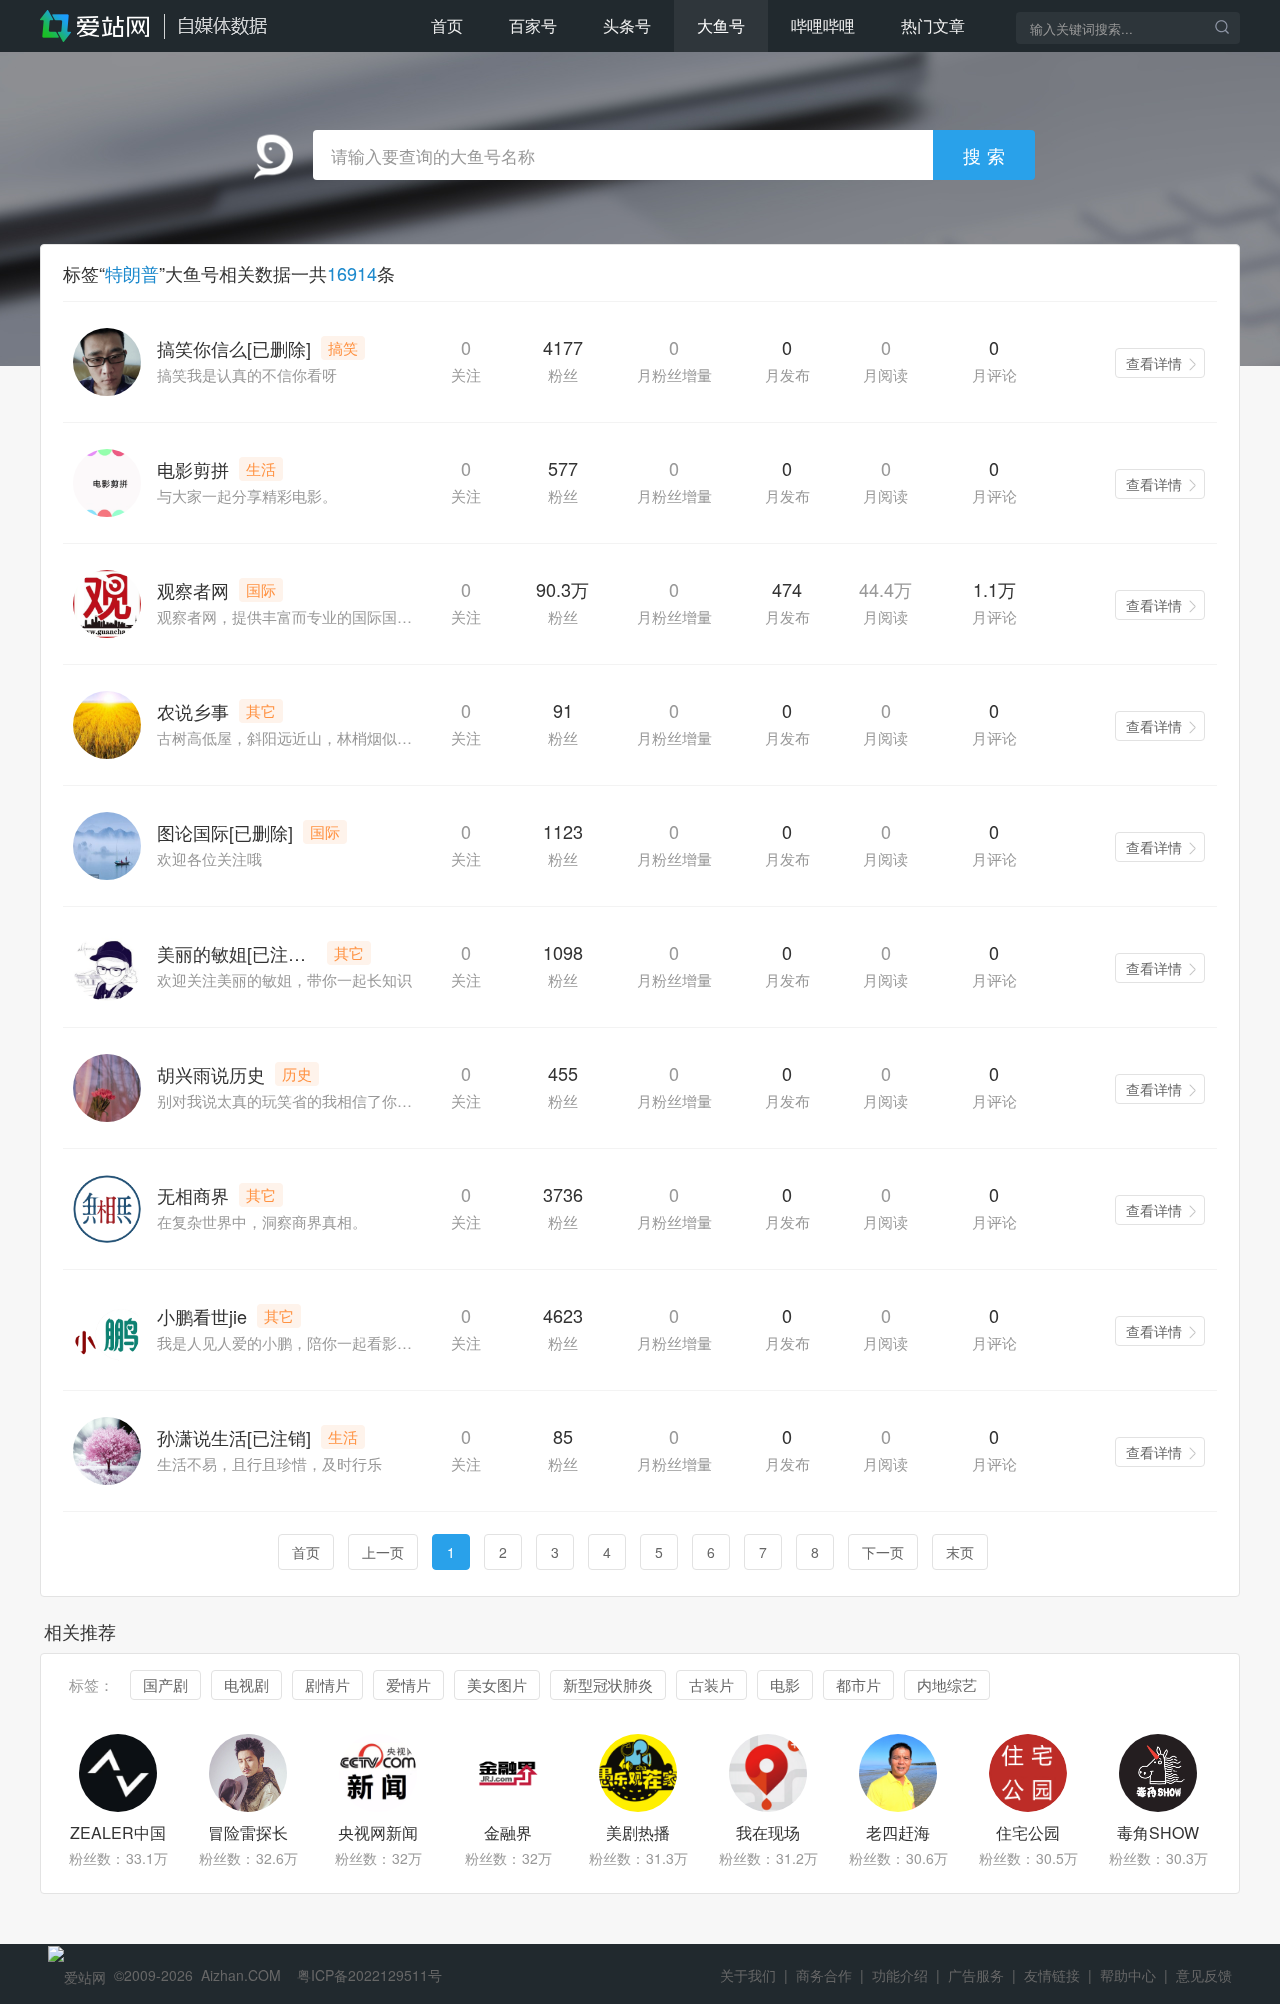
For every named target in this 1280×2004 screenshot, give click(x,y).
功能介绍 (900, 1975)
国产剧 (165, 1684)
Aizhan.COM (241, 1975)
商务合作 (824, 1975)
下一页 (883, 1552)
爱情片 (408, 1684)
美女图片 (497, 1684)
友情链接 (1052, 1975)
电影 (785, 1684)
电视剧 (246, 1684)
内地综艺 (947, 1684)
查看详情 (1154, 363)
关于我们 (748, 1975)
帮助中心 (1128, 1975)
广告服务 (976, 1975)
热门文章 (933, 25)
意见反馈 (1204, 1975)
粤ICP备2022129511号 (369, 1975)
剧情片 (327, 1684)
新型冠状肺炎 (608, 1684)
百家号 (533, 25)
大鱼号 (721, 25)
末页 (960, 1552)
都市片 (858, 1684)
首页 (447, 25)
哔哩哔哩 (823, 25)
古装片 (711, 1684)
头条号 (627, 25)
